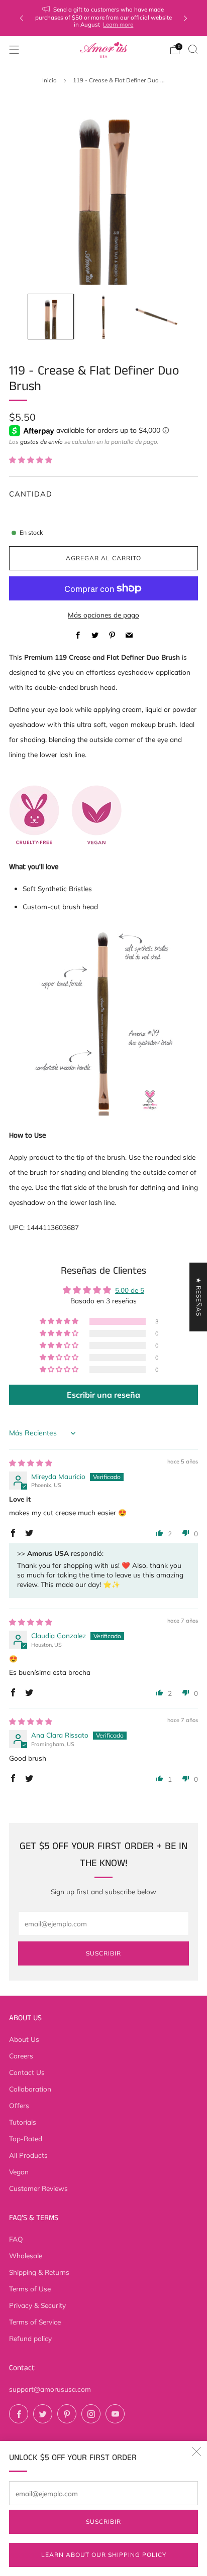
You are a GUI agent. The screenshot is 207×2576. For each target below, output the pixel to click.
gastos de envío (41, 442)
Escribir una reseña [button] (103, 1395)
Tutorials (23, 2122)
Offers (19, 2105)
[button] (31, 460)
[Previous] (22, 18)
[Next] (185, 18)
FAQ (16, 2239)
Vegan (19, 2172)
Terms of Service (35, 2322)
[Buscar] (193, 49)
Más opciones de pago (103, 615)
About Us (24, 2039)
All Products (28, 2155)
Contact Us (27, 2072)
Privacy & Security (37, 2305)
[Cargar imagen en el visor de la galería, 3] (156, 317)
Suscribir (103, 2522)
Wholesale (26, 2255)
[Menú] (14, 50)
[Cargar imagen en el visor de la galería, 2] (103, 317)
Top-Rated (26, 2138)
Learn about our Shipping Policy (104, 2555)
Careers (21, 2056)
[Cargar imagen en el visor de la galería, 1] (50, 317)
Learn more (118, 24)
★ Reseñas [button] (199, 1297)
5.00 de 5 (130, 1290)
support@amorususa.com (50, 2389)
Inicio (49, 80)
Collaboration (30, 2089)
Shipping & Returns (39, 2272)
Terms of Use (30, 2289)
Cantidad (31, 494)
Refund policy (30, 2338)
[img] (31, 1463)
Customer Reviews (38, 2188)
